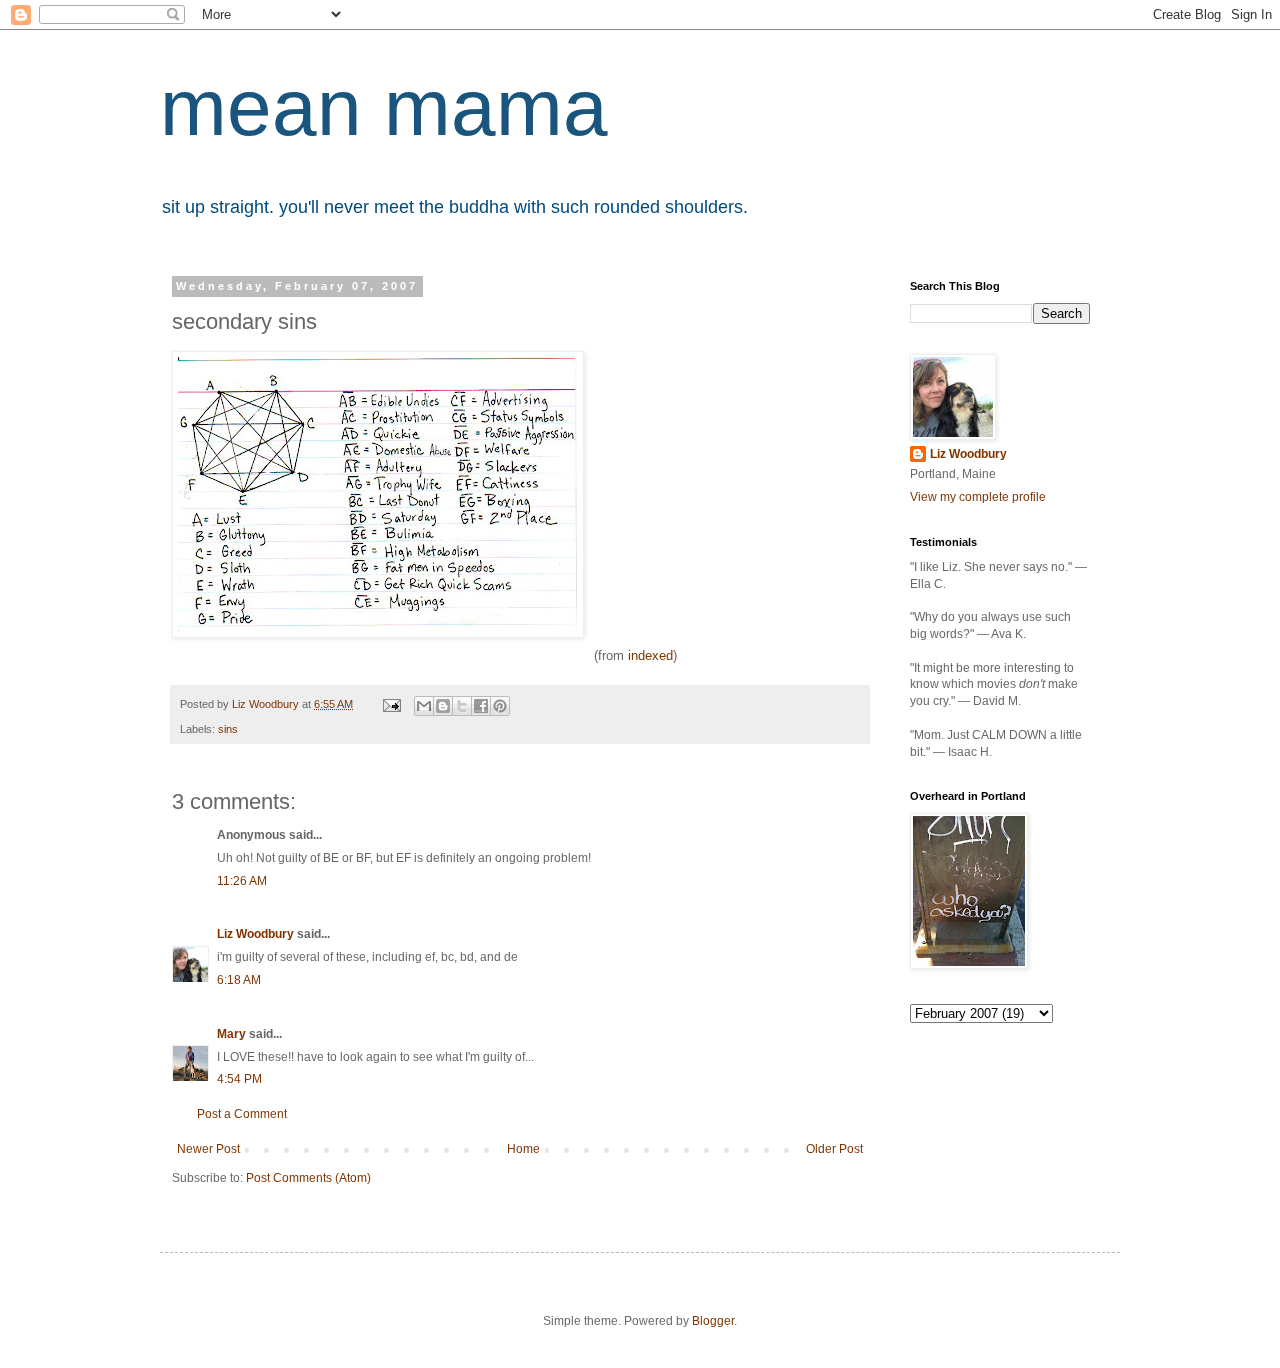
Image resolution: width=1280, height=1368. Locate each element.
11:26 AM (242, 881)
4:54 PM (239, 1079)
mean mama (384, 107)
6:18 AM (239, 980)
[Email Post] (391, 704)
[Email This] (424, 706)
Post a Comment (242, 1114)
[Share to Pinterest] (500, 706)
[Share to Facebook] (481, 706)
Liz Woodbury (255, 934)
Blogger (713, 1321)
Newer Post (208, 1149)
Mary (231, 1034)
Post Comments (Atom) (308, 1178)
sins (228, 729)
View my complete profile (978, 497)
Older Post (834, 1149)
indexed (650, 655)
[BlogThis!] (443, 706)
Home (523, 1149)
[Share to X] (462, 706)
